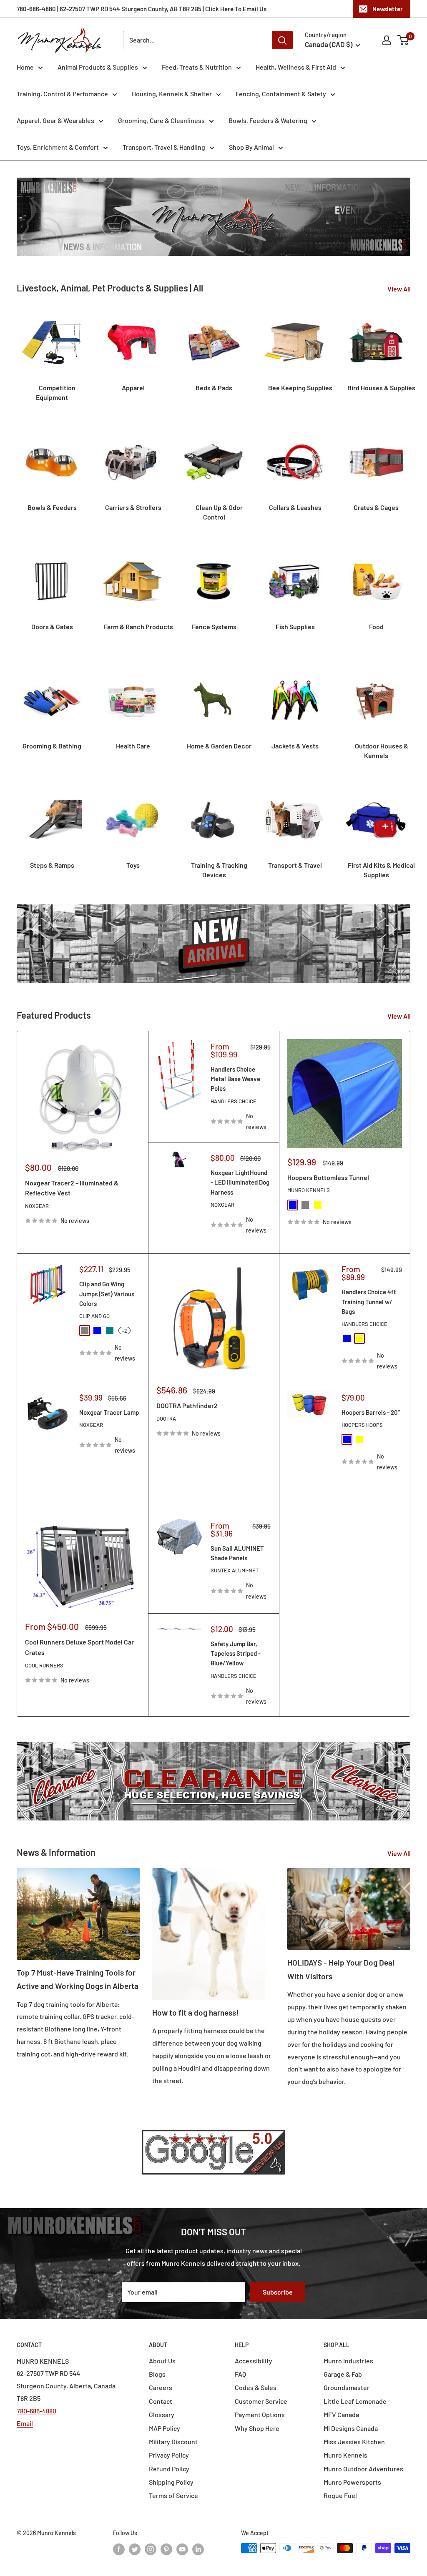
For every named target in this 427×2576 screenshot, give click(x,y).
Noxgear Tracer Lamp (109, 1412)
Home (25, 67)
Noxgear (37, 1206)
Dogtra (166, 1419)
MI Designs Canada (351, 2428)
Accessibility (254, 2361)
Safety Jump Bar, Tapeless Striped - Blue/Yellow (236, 1653)
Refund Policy (169, 2469)
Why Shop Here (257, 2428)
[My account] (387, 40)
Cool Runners (44, 1665)
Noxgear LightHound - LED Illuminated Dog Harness (240, 1182)
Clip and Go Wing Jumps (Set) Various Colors (107, 1294)
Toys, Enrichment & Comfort (58, 147)
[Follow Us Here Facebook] (119, 2549)
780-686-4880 (36, 2411)
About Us (162, 2361)
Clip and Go (94, 1316)
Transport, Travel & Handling (164, 147)
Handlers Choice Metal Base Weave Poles (235, 1079)
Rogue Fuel (340, 2495)
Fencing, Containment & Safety (281, 94)
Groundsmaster (347, 2387)
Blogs (157, 2374)
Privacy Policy (169, 2455)
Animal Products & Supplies (98, 67)
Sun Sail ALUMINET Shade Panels (237, 1553)
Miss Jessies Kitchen (354, 2442)
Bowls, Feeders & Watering (268, 120)
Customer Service (261, 2401)
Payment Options (260, 2414)
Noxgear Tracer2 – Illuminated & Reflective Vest (72, 1188)
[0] (403, 40)
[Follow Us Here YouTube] (182, 2549)
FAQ (240, 2374)
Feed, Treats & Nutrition (197, 67)
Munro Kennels (309, 1190)
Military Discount (173, 2442)
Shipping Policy (171, 2482)
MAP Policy (165, 2428)
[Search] (282, 40)
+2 (124, 1331)
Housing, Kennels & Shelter (172, 94)
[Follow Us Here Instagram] (151, 2549)
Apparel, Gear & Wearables (55, 120)
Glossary (162, 2414)
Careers (161, 2387)
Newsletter (388, 9)
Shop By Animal (251, 147)
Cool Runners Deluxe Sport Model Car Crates (79, 1647)
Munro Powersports (352, 2482)
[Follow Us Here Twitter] (135, 2549)
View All (400, 289)
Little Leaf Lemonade (355, 2401)
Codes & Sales (256, 2387)
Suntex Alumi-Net (235, 1570)
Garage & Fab (343, 2374)
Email (25, 2423)
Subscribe (278, 2292)
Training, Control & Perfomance (62, 94)
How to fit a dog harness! (195, 2012)
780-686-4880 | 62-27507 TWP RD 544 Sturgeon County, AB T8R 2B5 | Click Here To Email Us (142, 9)
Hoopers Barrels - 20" (371, 1412)
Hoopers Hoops (362, 1425)
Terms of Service (173, 2495)
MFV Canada (341, 2414)
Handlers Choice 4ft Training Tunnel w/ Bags (369, 1302)
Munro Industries (348, 2361)
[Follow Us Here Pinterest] (166, 2549)
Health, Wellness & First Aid (296, 67)
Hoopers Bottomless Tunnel (328, 1177)
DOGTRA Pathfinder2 (187, 1405)
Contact (161, 2401)
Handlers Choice (234, 1101)
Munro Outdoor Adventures (363, 2469)
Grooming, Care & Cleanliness (161, 120)
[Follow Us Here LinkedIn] (198, 2549)
